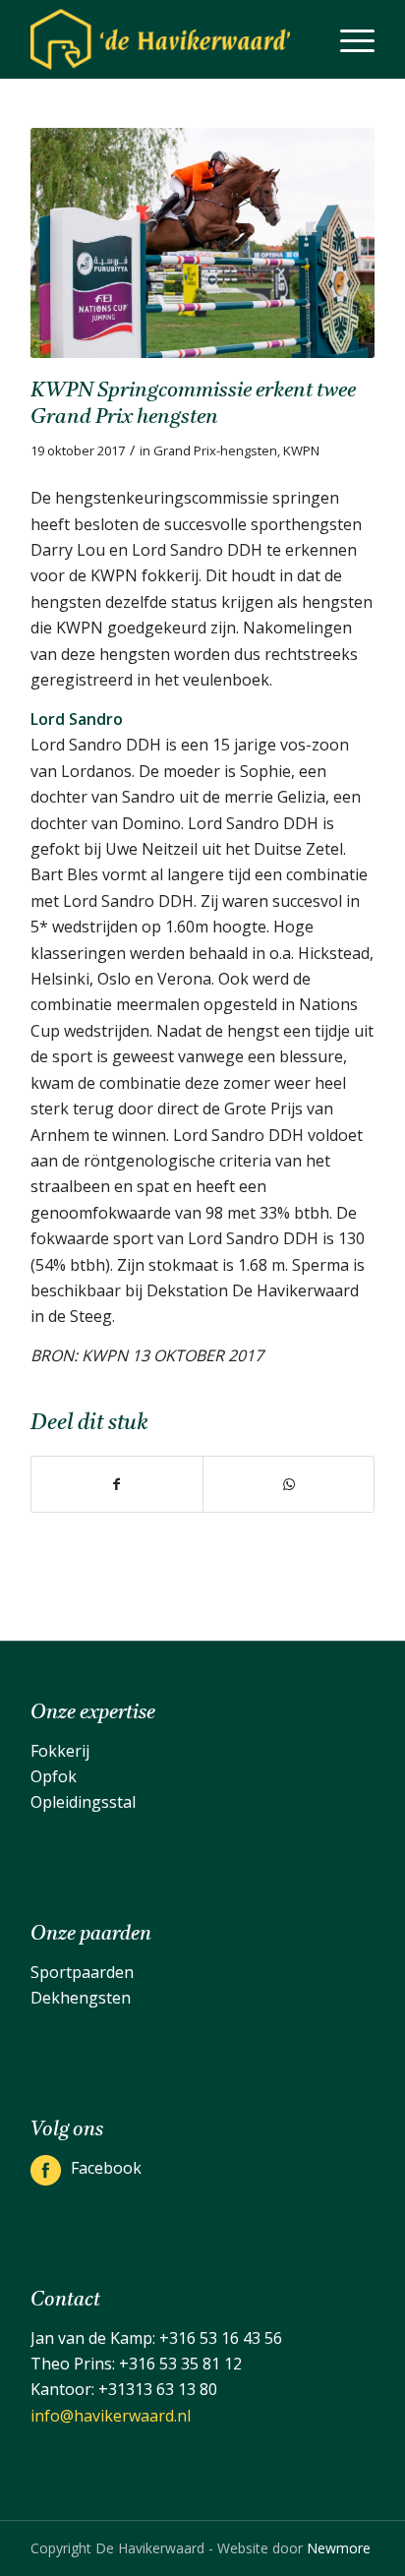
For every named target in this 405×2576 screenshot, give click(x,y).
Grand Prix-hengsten (215, 450)
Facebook (106, 2168)
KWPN (301, 450)
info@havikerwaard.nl (111, 2416)
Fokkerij (60, 1751)
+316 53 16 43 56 (221, 2338)
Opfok (54, 1776)
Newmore (339, 2548)
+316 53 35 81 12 (180, 2364)
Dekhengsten (81, 1998)
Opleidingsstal (83, 1802)
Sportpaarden (82, 1972)
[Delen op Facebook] (117, 1484)
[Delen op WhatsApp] (289, 1484)
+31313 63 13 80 (158, 2389)
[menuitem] (347, 39)
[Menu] (347, 39)
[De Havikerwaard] (168, 39)
